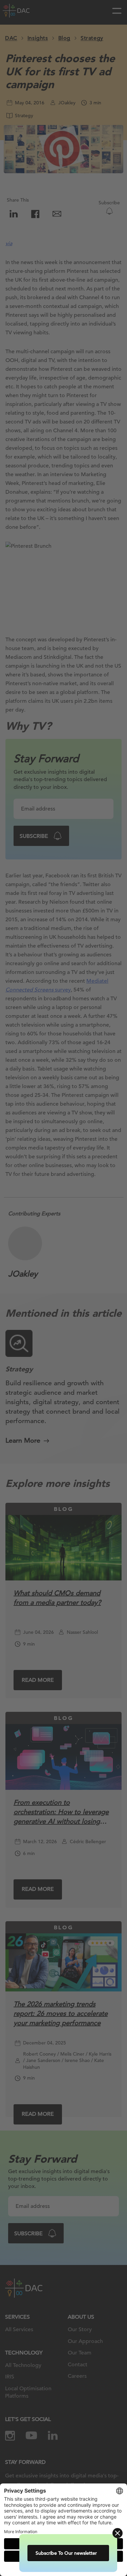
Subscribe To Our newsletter (69, 2553)
